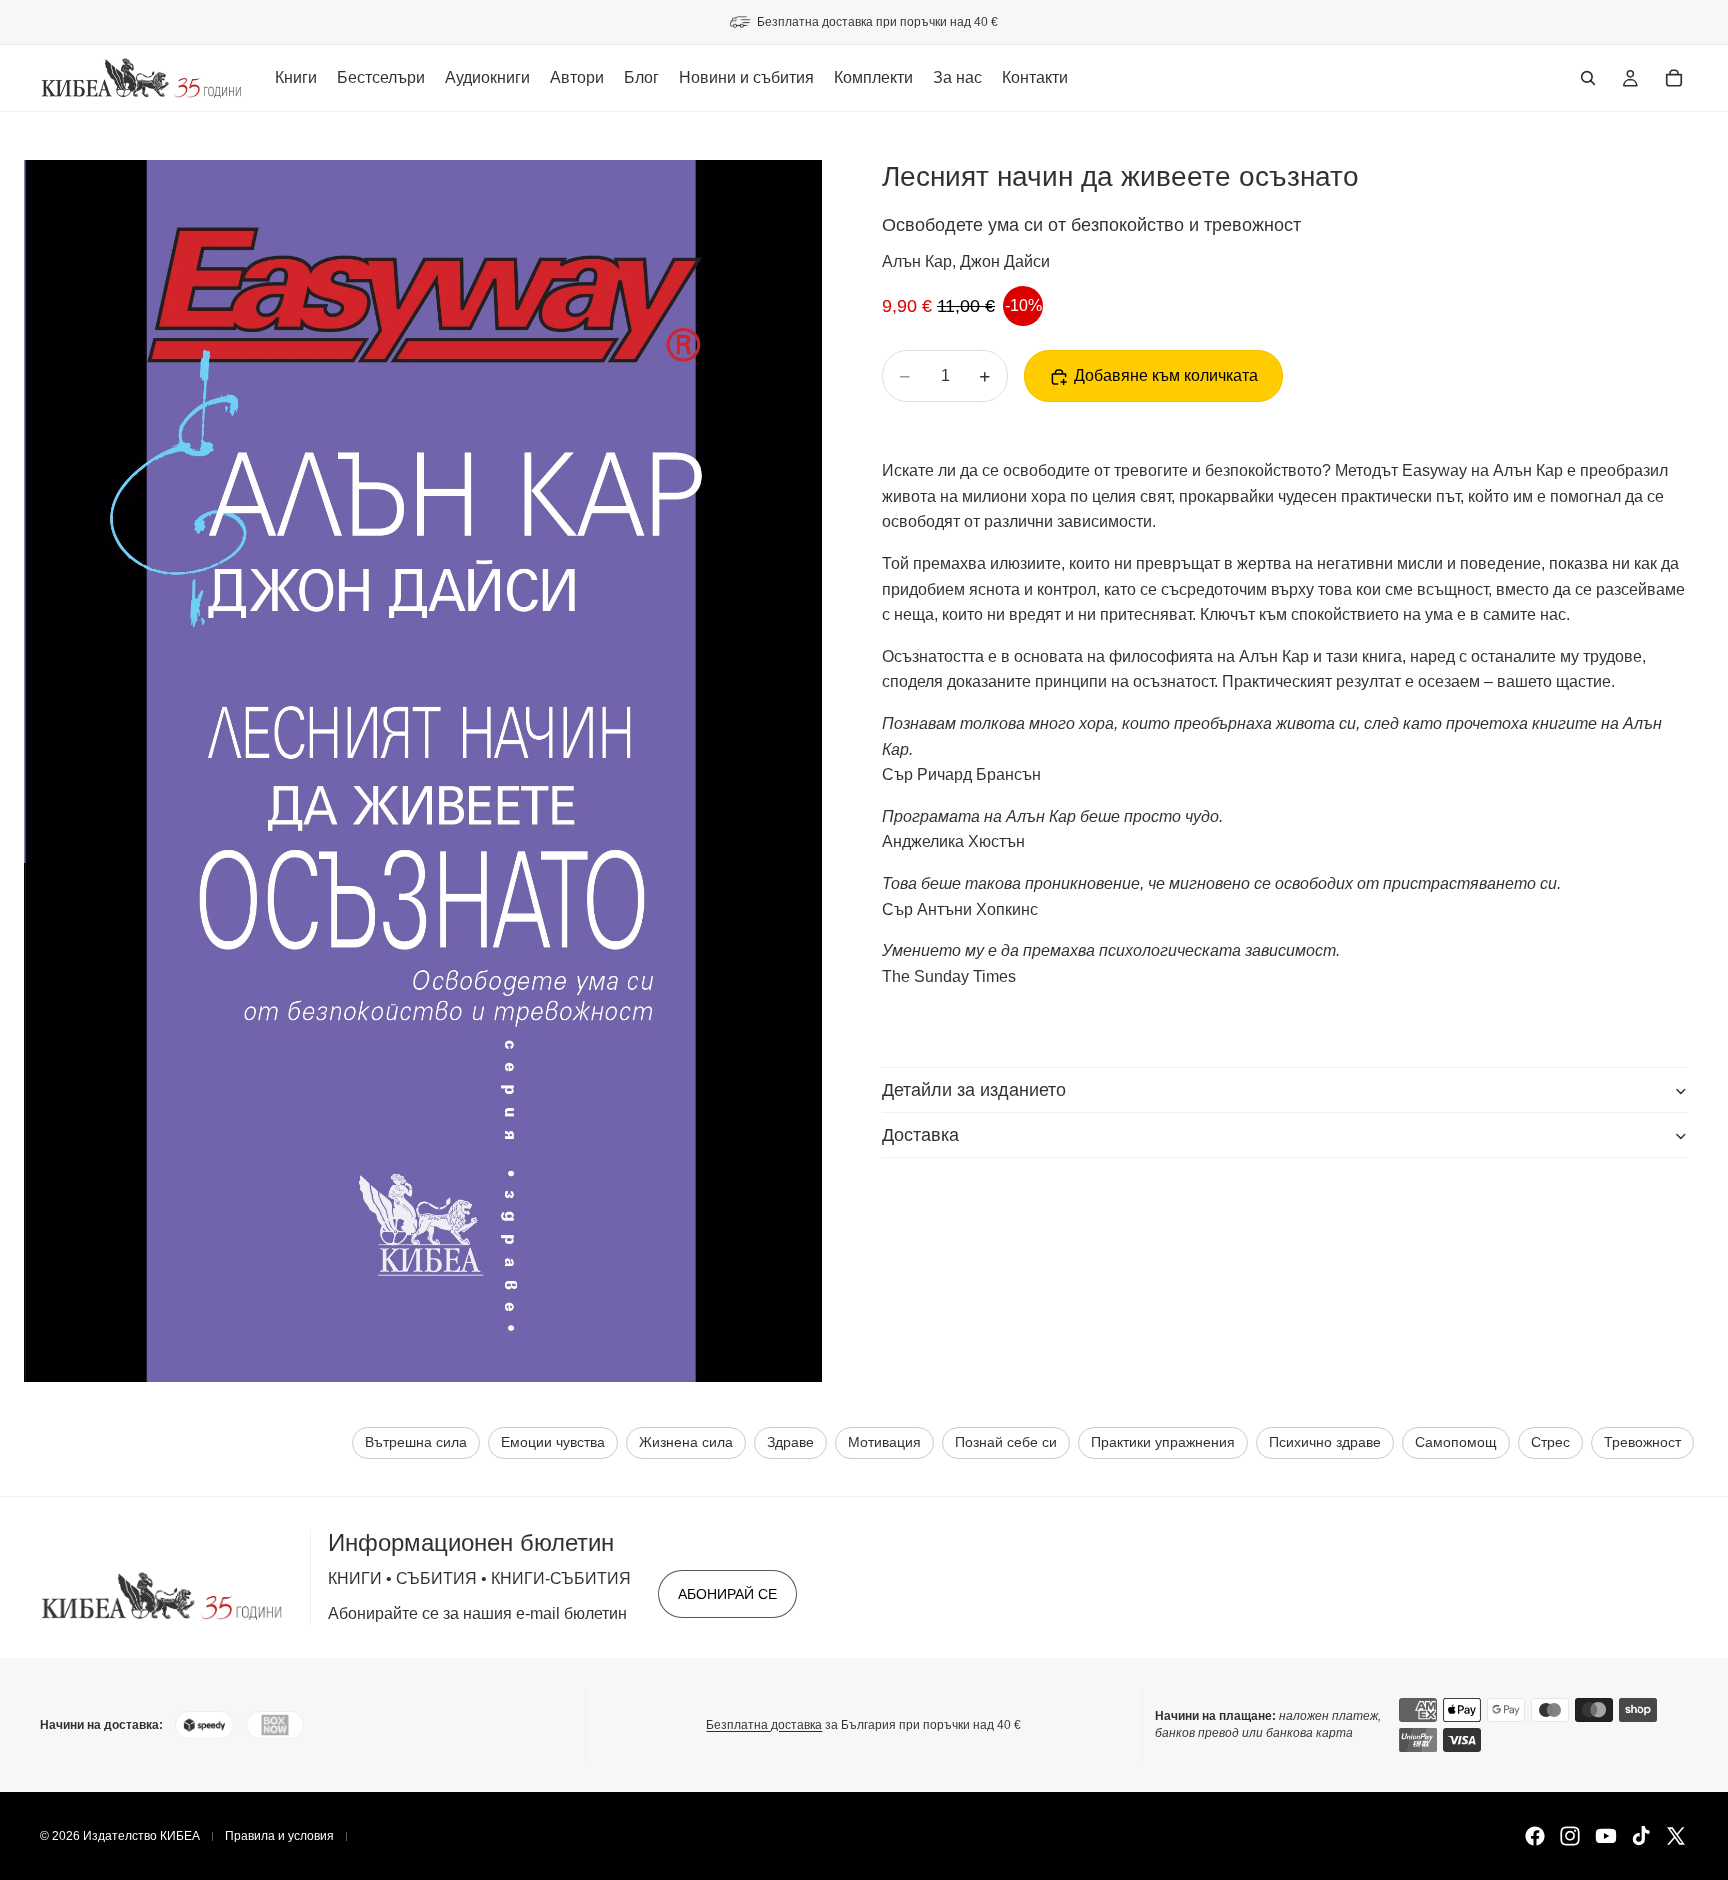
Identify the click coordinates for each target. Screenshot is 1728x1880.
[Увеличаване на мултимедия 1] (423, 771)
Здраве (790, 1442)
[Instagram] (1570, 1836)
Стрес (1550, 1442)
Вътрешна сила (416, 1442)
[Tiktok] (1641, 1836)
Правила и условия (279, 1836)
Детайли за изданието (974, 1090)
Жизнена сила (686, 1442)
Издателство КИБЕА (141, 1836)
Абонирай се (727, 1594)
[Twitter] (1676, 1836)
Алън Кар (917, 262)
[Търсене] (1588, 78)
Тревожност (1642, 1442)
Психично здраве (1325, 1442)
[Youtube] (1606, 1836)
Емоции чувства (553, 1442)
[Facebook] (1535, 1836)
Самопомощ (1456, 1442)
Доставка (920, 1135)
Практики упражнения (1163, 1442)
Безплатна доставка (764, 1725)
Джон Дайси (1005, 262)
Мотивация (884, 1442)
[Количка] (1674, 78)
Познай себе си (1006, 1442)
